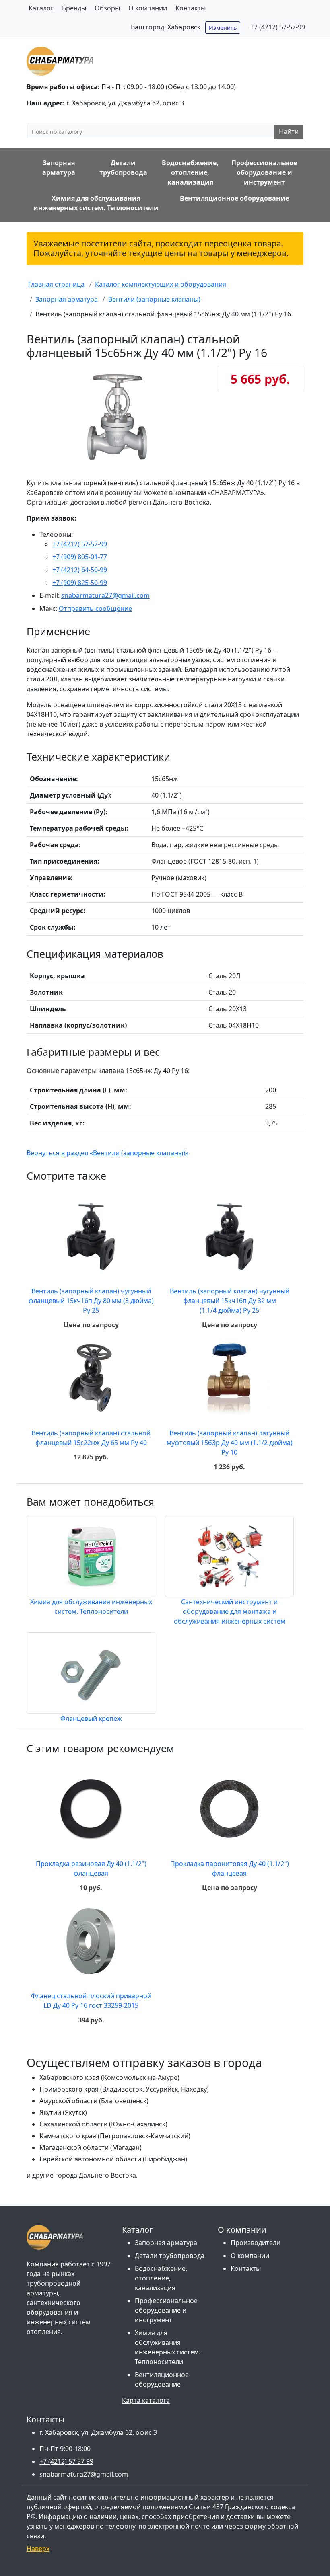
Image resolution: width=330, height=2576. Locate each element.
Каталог (41, 8)
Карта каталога (146, 2400)
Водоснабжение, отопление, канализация (161, 2278)
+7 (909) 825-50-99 (80, 583)
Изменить (223, 28)
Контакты (191, 8)
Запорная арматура (166, 2243)
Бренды (74, 8)
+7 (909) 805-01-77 (80, 557)
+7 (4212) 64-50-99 (80, 570)
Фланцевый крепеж (91, 1718)
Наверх (38, 2549)
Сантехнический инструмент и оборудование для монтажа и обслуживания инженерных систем (230, 1611)
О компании (148, 8)
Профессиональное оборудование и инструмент (166, 2310)
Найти (289, 131)
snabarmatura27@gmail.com (105, 595)
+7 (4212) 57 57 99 (66, 2461)
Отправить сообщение (95, 608)
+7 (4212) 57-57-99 (278, 27)
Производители (256, 2243)
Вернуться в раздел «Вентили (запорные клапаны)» (107, 1153)
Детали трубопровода (170, 2256)
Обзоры (107, 8)
